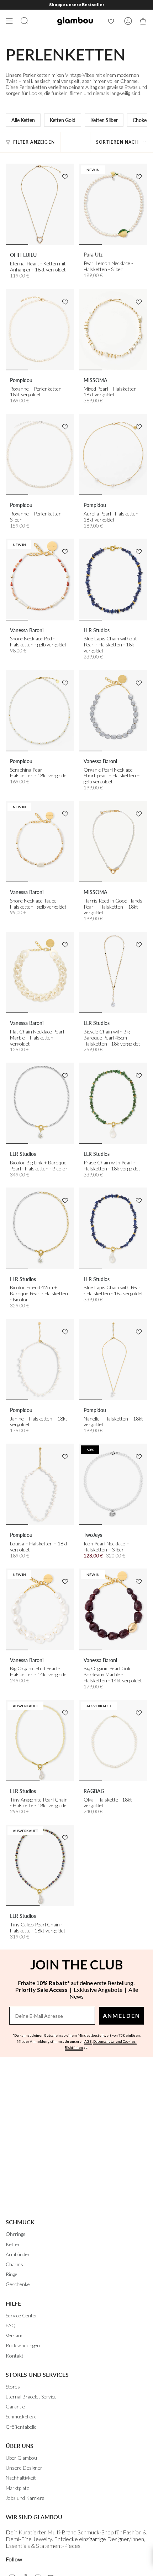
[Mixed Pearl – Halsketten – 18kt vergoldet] (113, 330)
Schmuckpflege (21, 2416)
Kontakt (15, 2356)
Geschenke (18, 2284)
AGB (88, 2041)
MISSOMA (96, 380)
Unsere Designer (24, 2468)
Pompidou (21, 380)
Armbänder (18, 2254)
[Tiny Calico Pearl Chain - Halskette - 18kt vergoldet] (40, 1865)
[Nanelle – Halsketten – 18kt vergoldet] (113, 1360)
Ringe (12, 2274)
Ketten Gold (63, 120)
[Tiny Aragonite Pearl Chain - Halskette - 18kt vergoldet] (40, 1741)
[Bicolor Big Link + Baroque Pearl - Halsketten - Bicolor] (40, 1103)
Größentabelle (21, 2427)
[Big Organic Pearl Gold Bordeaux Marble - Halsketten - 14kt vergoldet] (113, 1609)
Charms (14, 2264)
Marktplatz (17, 2488)
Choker (141, 120)
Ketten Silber (104, 120)
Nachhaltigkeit (21, 2478)
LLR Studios (97, 630)
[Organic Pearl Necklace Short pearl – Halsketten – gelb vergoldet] (113, 711)
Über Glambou (21, 2458)
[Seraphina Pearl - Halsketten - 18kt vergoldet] (40, 711)
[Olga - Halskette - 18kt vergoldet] (113, 1741)
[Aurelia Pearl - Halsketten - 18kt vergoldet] (113, 454)
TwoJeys (93, 1535)
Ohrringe (16, 2234)
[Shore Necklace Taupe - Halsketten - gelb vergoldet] (40, 842)
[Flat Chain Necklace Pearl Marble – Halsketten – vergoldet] (40, 972)
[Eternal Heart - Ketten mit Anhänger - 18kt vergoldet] (40, 204)
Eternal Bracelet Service (31, 2397)
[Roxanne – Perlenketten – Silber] (40, 454)
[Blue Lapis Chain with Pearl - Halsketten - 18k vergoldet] (113, 1228)
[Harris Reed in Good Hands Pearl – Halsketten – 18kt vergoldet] (113, 842)
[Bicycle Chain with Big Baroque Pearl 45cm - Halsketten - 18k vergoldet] (113, 972)
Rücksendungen (23, 2345)
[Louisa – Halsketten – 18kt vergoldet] (40, 1484)
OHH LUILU (23, 255)
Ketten (13, 2244)
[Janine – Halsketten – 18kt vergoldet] (40, 1360)
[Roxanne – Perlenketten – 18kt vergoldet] (40, 330)
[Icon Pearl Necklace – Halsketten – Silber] (113, 1484)
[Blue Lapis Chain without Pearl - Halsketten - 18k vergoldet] (113, 579)
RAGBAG (94, 1791)
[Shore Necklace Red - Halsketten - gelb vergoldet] (40, 579)
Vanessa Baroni (27, 630)
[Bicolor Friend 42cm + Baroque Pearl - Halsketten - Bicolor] (40, 1228)
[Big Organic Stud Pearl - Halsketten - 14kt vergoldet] (40, 1609)
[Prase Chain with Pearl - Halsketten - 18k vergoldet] (113, 1103)
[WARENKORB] (143, 21)
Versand (15, 2335)
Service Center (22, 2315)
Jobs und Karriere (25, 2498)
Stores (13, 2387)
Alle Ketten (23, 120)
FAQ (11, 2325)
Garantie (15, 2406)
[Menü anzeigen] (9, 21)
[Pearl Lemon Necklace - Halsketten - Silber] (113, 204)
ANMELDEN (122, 2016)
